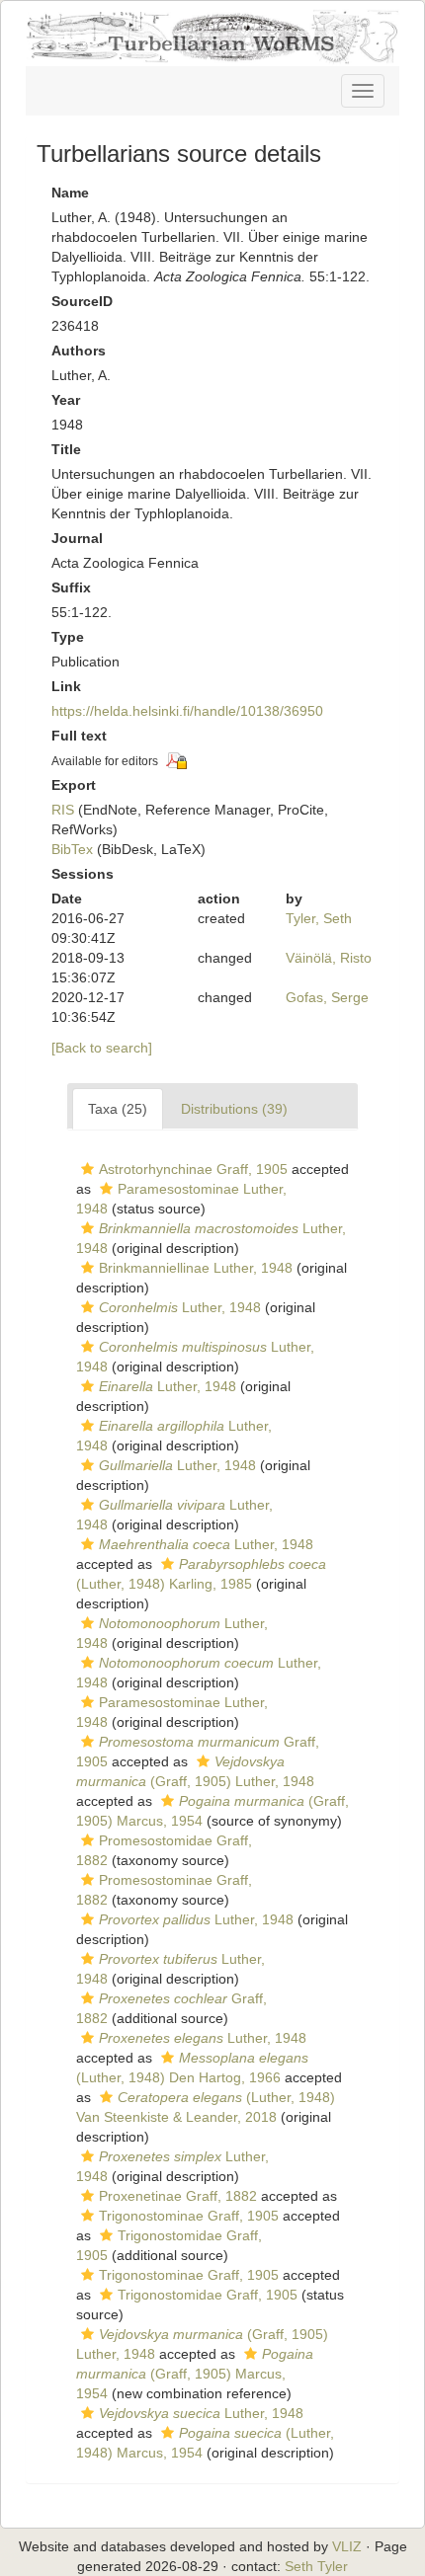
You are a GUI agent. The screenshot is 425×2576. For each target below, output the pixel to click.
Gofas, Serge (327, 997)
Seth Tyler (316, 2566)
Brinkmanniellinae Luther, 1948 (196, 1268)
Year (66, 400)
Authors (79, 351)
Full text (79, 736)
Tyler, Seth (319, 918)
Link (66, 686)
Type (68, 637)
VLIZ (347, 2546)
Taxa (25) (118, 1109)
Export (74, 785)
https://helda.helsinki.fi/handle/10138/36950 (187, 711)
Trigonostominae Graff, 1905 (189, 2216)
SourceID (82, 301)
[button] (87, 1169)
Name (70, 193)
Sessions (83, 874)
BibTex (72, 849)
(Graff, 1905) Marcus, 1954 (195, 2374)
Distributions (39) (234, 1109)
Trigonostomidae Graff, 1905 (208, 2295)
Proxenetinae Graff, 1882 (178, 2196)
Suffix (71, 587)
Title (66, 449)
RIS (63, 810)
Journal (77, 538)
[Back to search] (102, 1048)
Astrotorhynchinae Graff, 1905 (193, 1169)
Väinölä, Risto (329, 958)
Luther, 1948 (180, 1307)
